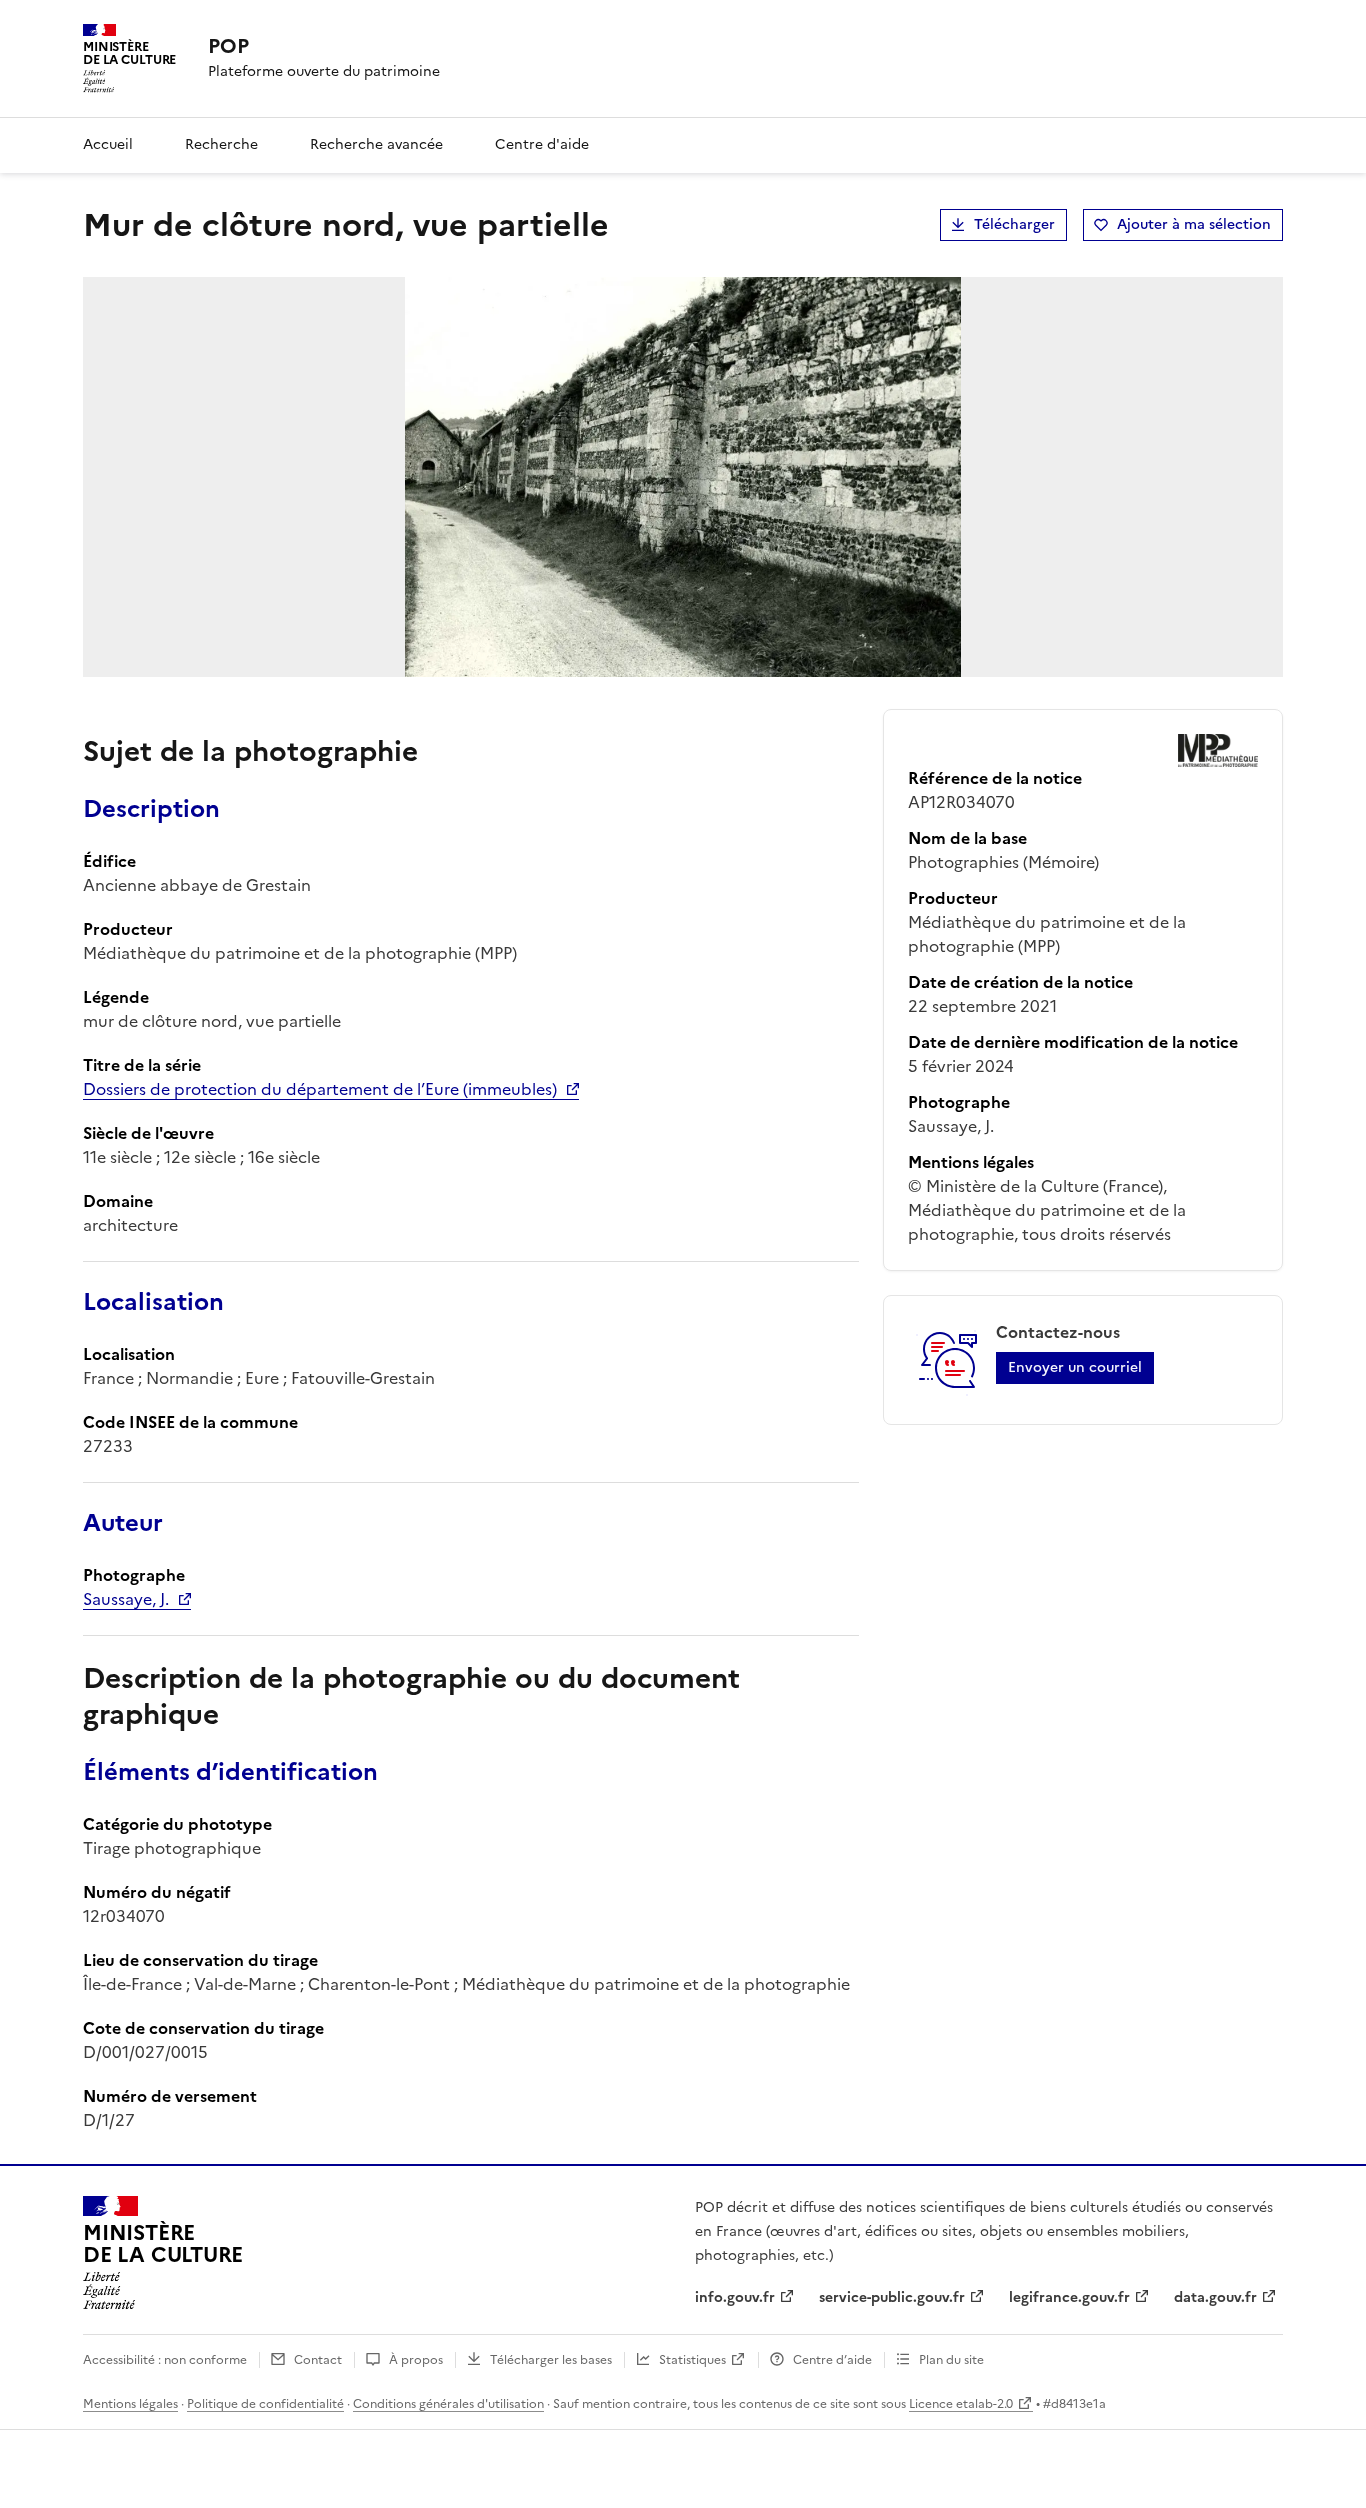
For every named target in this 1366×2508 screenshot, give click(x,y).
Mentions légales (130, 2404)
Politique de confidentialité (265, 2404)
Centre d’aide (832, 2360)
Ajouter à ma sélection (1194, 224)
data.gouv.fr (1215, 2297)
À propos (416, 2360)
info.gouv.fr (735, 2297)
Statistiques (692, 2360)
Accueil (108, 144)
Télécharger (1014, 224)
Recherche (221, 144)
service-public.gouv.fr (892, 2297)
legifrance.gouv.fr (1069, 2297)
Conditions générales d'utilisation (448, 2404)
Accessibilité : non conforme (165, 2360)
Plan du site (951, 2360)
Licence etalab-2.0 (961, 2404)
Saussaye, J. (126, 1599)
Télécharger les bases (551, 2360)
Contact (318, 2360)
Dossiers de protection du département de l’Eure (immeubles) (320, 1089)
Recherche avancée (376, 144)
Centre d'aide (542, 144)
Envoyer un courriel (1075, 1367)
